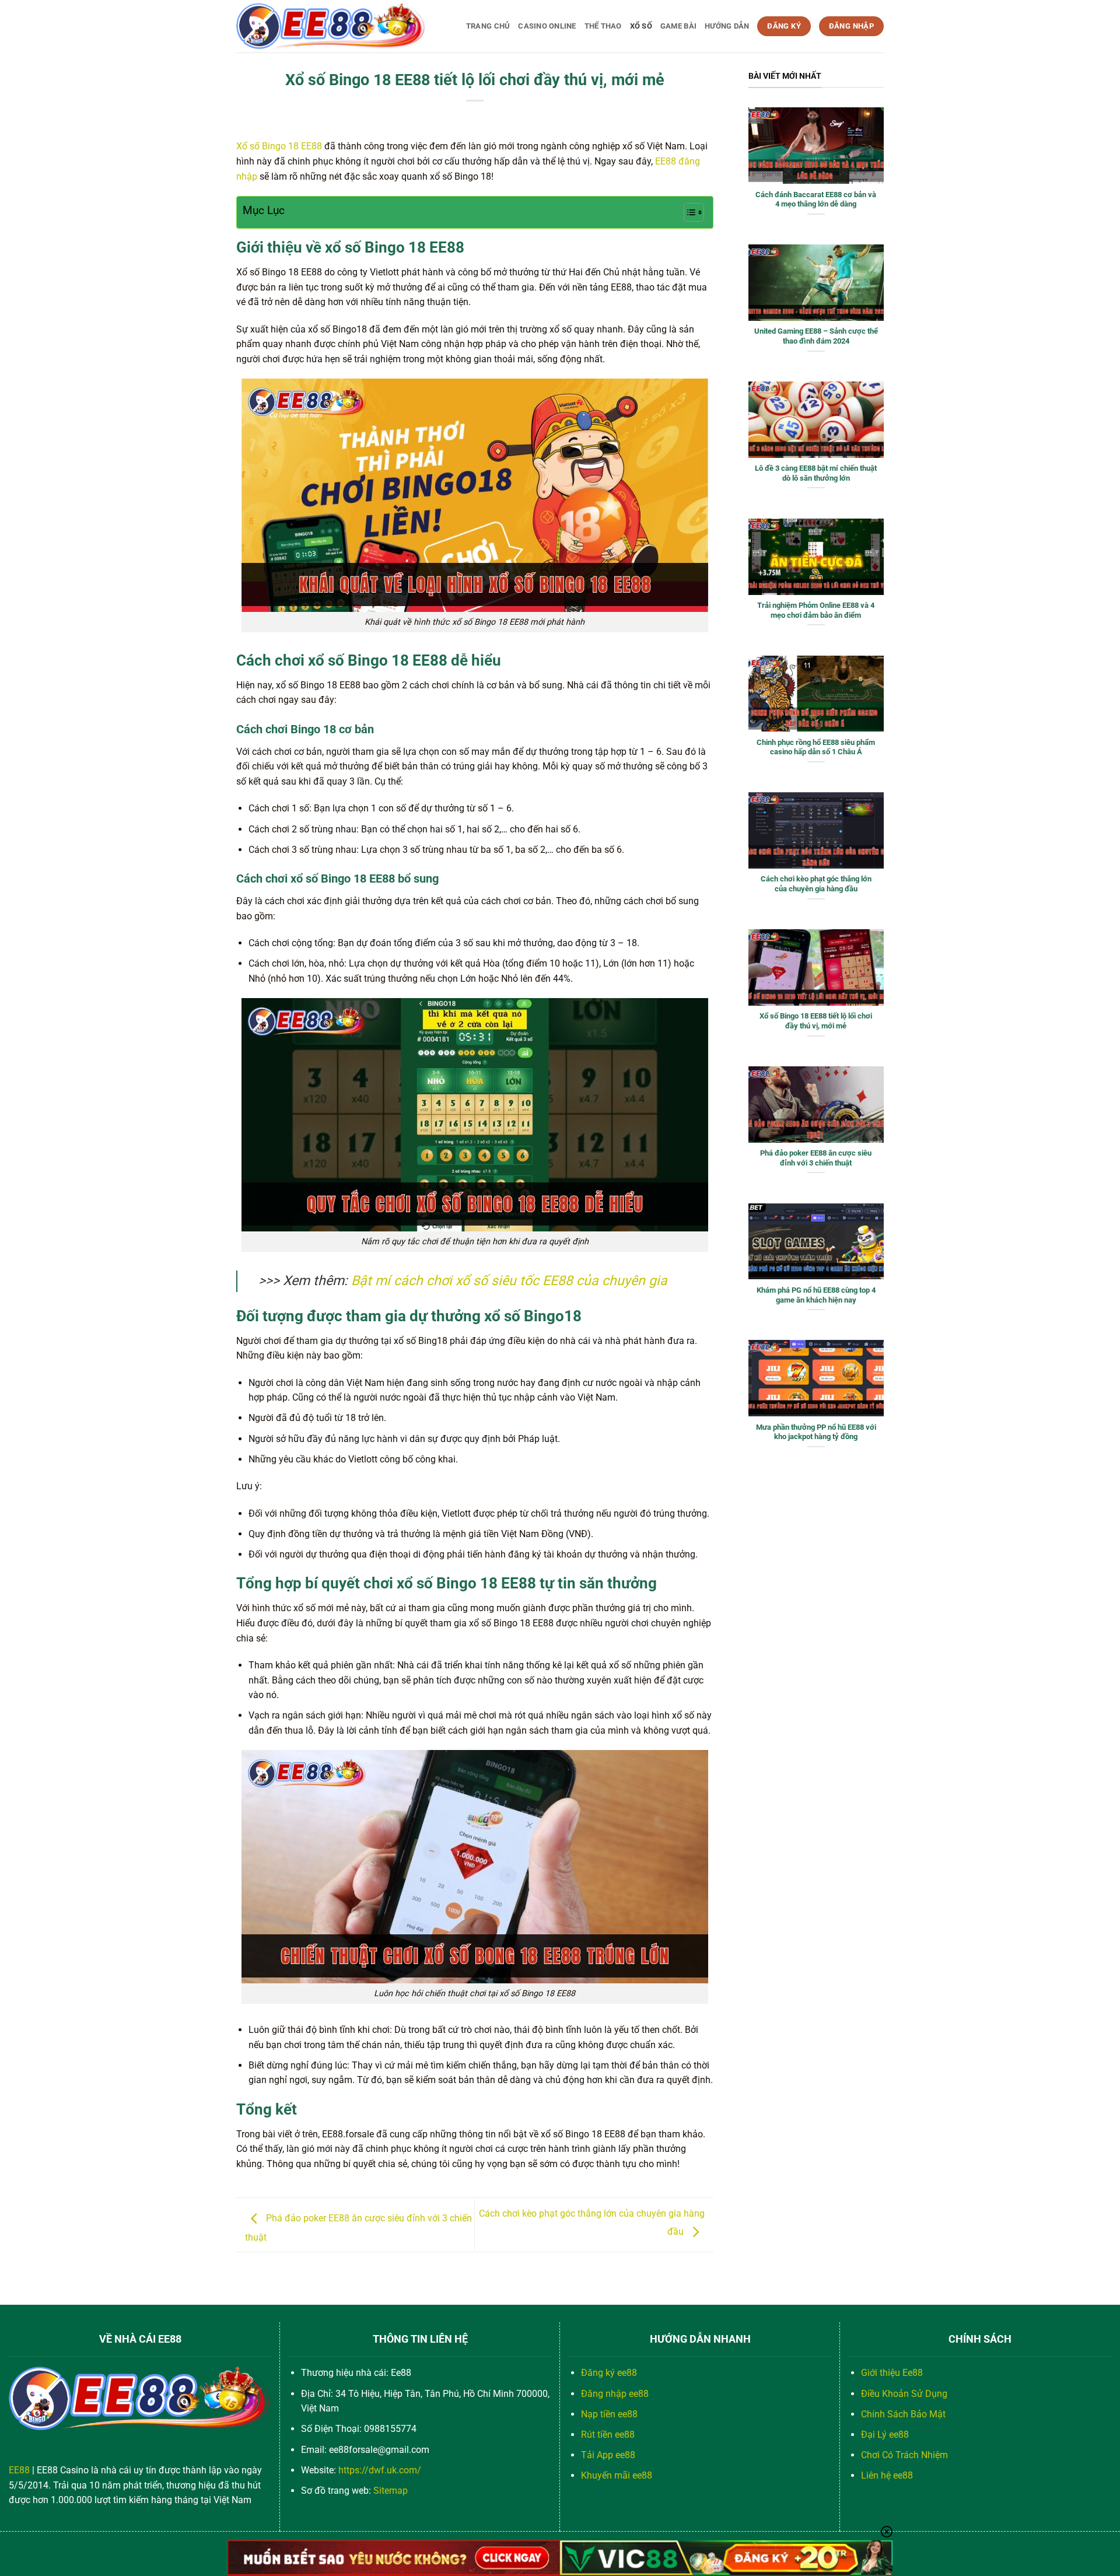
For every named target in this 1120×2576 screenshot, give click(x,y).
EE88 (19, 2470)
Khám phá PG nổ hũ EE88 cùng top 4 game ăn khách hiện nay (816, 1295)
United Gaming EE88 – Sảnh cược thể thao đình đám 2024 (816, 336)
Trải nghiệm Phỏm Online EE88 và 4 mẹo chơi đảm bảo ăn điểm (816, 610)
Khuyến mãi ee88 (617, 2475)
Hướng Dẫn (727, 26)
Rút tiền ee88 (608, 2435)
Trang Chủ (488, 26)
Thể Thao (603, 26)
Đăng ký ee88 (609, 2373)
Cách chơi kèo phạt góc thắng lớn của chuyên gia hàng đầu (816, 884)
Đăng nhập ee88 (615, 2394)
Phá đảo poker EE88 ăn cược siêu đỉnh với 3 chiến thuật (816, 1158)
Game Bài (678, 26)
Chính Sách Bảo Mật (903, 2414)
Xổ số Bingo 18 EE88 (279, 146)
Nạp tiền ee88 (609, 2414)
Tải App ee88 (608, 2455)
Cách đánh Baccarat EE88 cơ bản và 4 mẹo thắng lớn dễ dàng (816, 199)
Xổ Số (641, 26)
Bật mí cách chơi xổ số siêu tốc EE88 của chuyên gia (509, 1281)
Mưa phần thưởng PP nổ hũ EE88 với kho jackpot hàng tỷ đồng (816, 1432)
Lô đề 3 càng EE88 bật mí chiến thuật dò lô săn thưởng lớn (816, 473)
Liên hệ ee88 (887, 2475)
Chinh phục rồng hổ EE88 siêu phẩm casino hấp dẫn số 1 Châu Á (816, 747)
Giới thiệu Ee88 (892, 2373)
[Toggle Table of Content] (688, 212)
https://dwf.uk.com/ (380, 2470)
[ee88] (331, 26)
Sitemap (391, 2491)
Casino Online (547, 26)
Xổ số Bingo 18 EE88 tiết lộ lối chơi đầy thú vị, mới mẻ (816, 1021)
